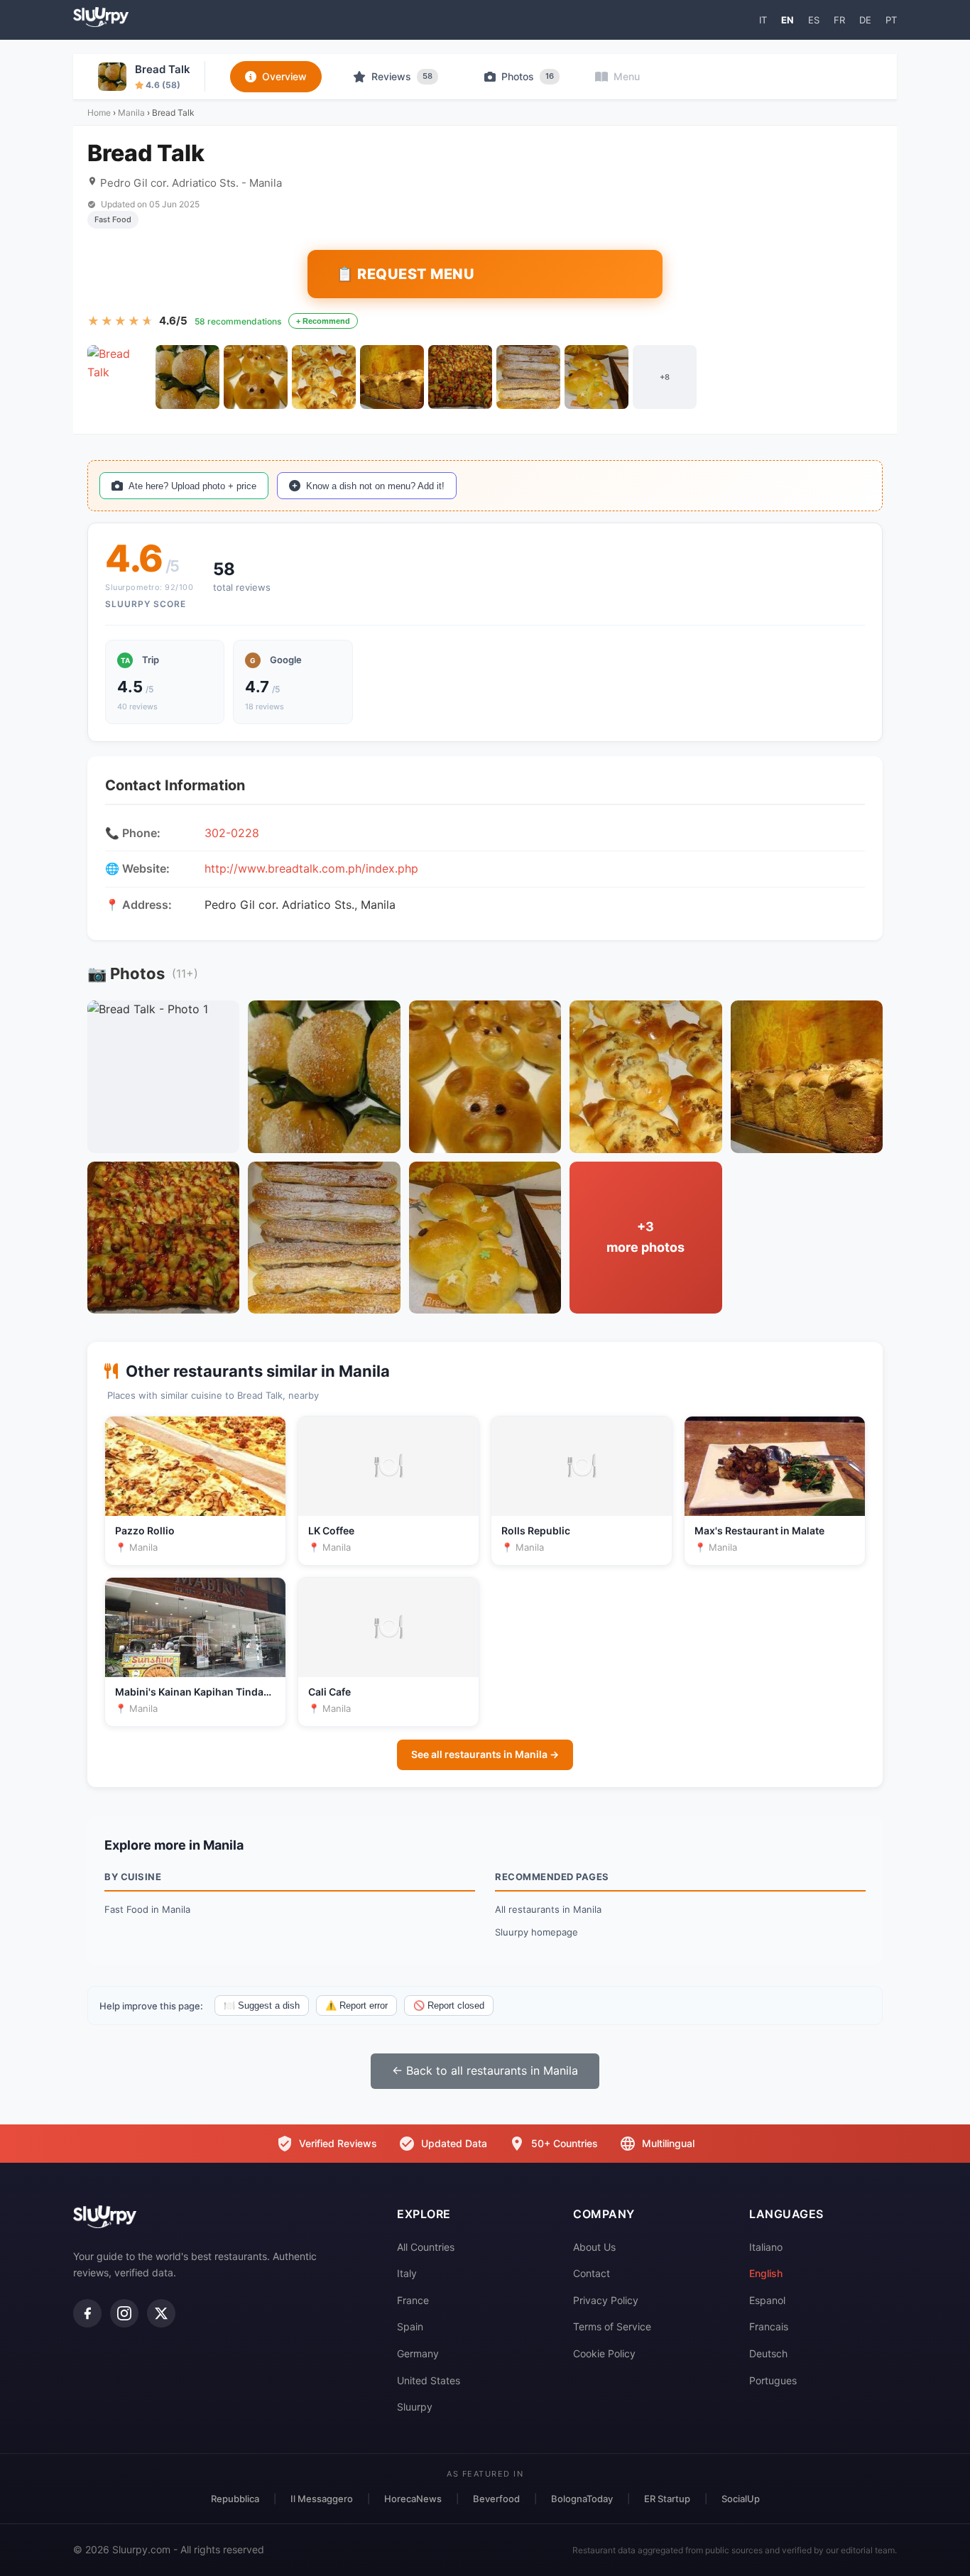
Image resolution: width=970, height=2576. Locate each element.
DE (865, 20)
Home (99, 113)
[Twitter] (161, 2313)
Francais (769, 2326)
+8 (665, 377)
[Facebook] (87, 2313)
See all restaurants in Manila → (485, 1754)
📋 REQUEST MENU (405, 274)
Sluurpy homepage (536, 1932)
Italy (407, 2273)
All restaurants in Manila (548, 1909)
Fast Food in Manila (147, 1909)
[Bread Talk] (119, 377)
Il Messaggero (322, 2499)
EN (788, 20)
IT (763, 20)
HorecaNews (413, 2499)
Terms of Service (612, 2326)
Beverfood (496, 2499)
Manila (131, 113)
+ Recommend (323, 321)
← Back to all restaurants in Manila (485, 2070)
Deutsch (768, 2353)
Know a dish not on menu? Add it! (375, 486)
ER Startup (667, 2499)
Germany (418, 2353)
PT (891, 20)
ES (814, 20)
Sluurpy (415, 2407)
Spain (410, 2326)
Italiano (766, 2247)
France (413, 2300)
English (766, 2273)
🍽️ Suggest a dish (262, 2005)
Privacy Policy (606, 2300)
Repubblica (235, 2499)
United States (429, 2380)
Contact (592, 2273)
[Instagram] (124, 2313)
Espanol (767, 2300)
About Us (594, 2247)
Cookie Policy (604, 2353)
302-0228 (232, 833)
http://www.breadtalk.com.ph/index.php (311, 868)
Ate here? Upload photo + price (192, 486)
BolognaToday (582, 2499)
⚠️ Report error (356, 2005)
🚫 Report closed (449, 2005)
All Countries (426, 2247)
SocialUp (741, 2499)
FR (839, 20)
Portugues (773, 2380)
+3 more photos (645, 1237)
